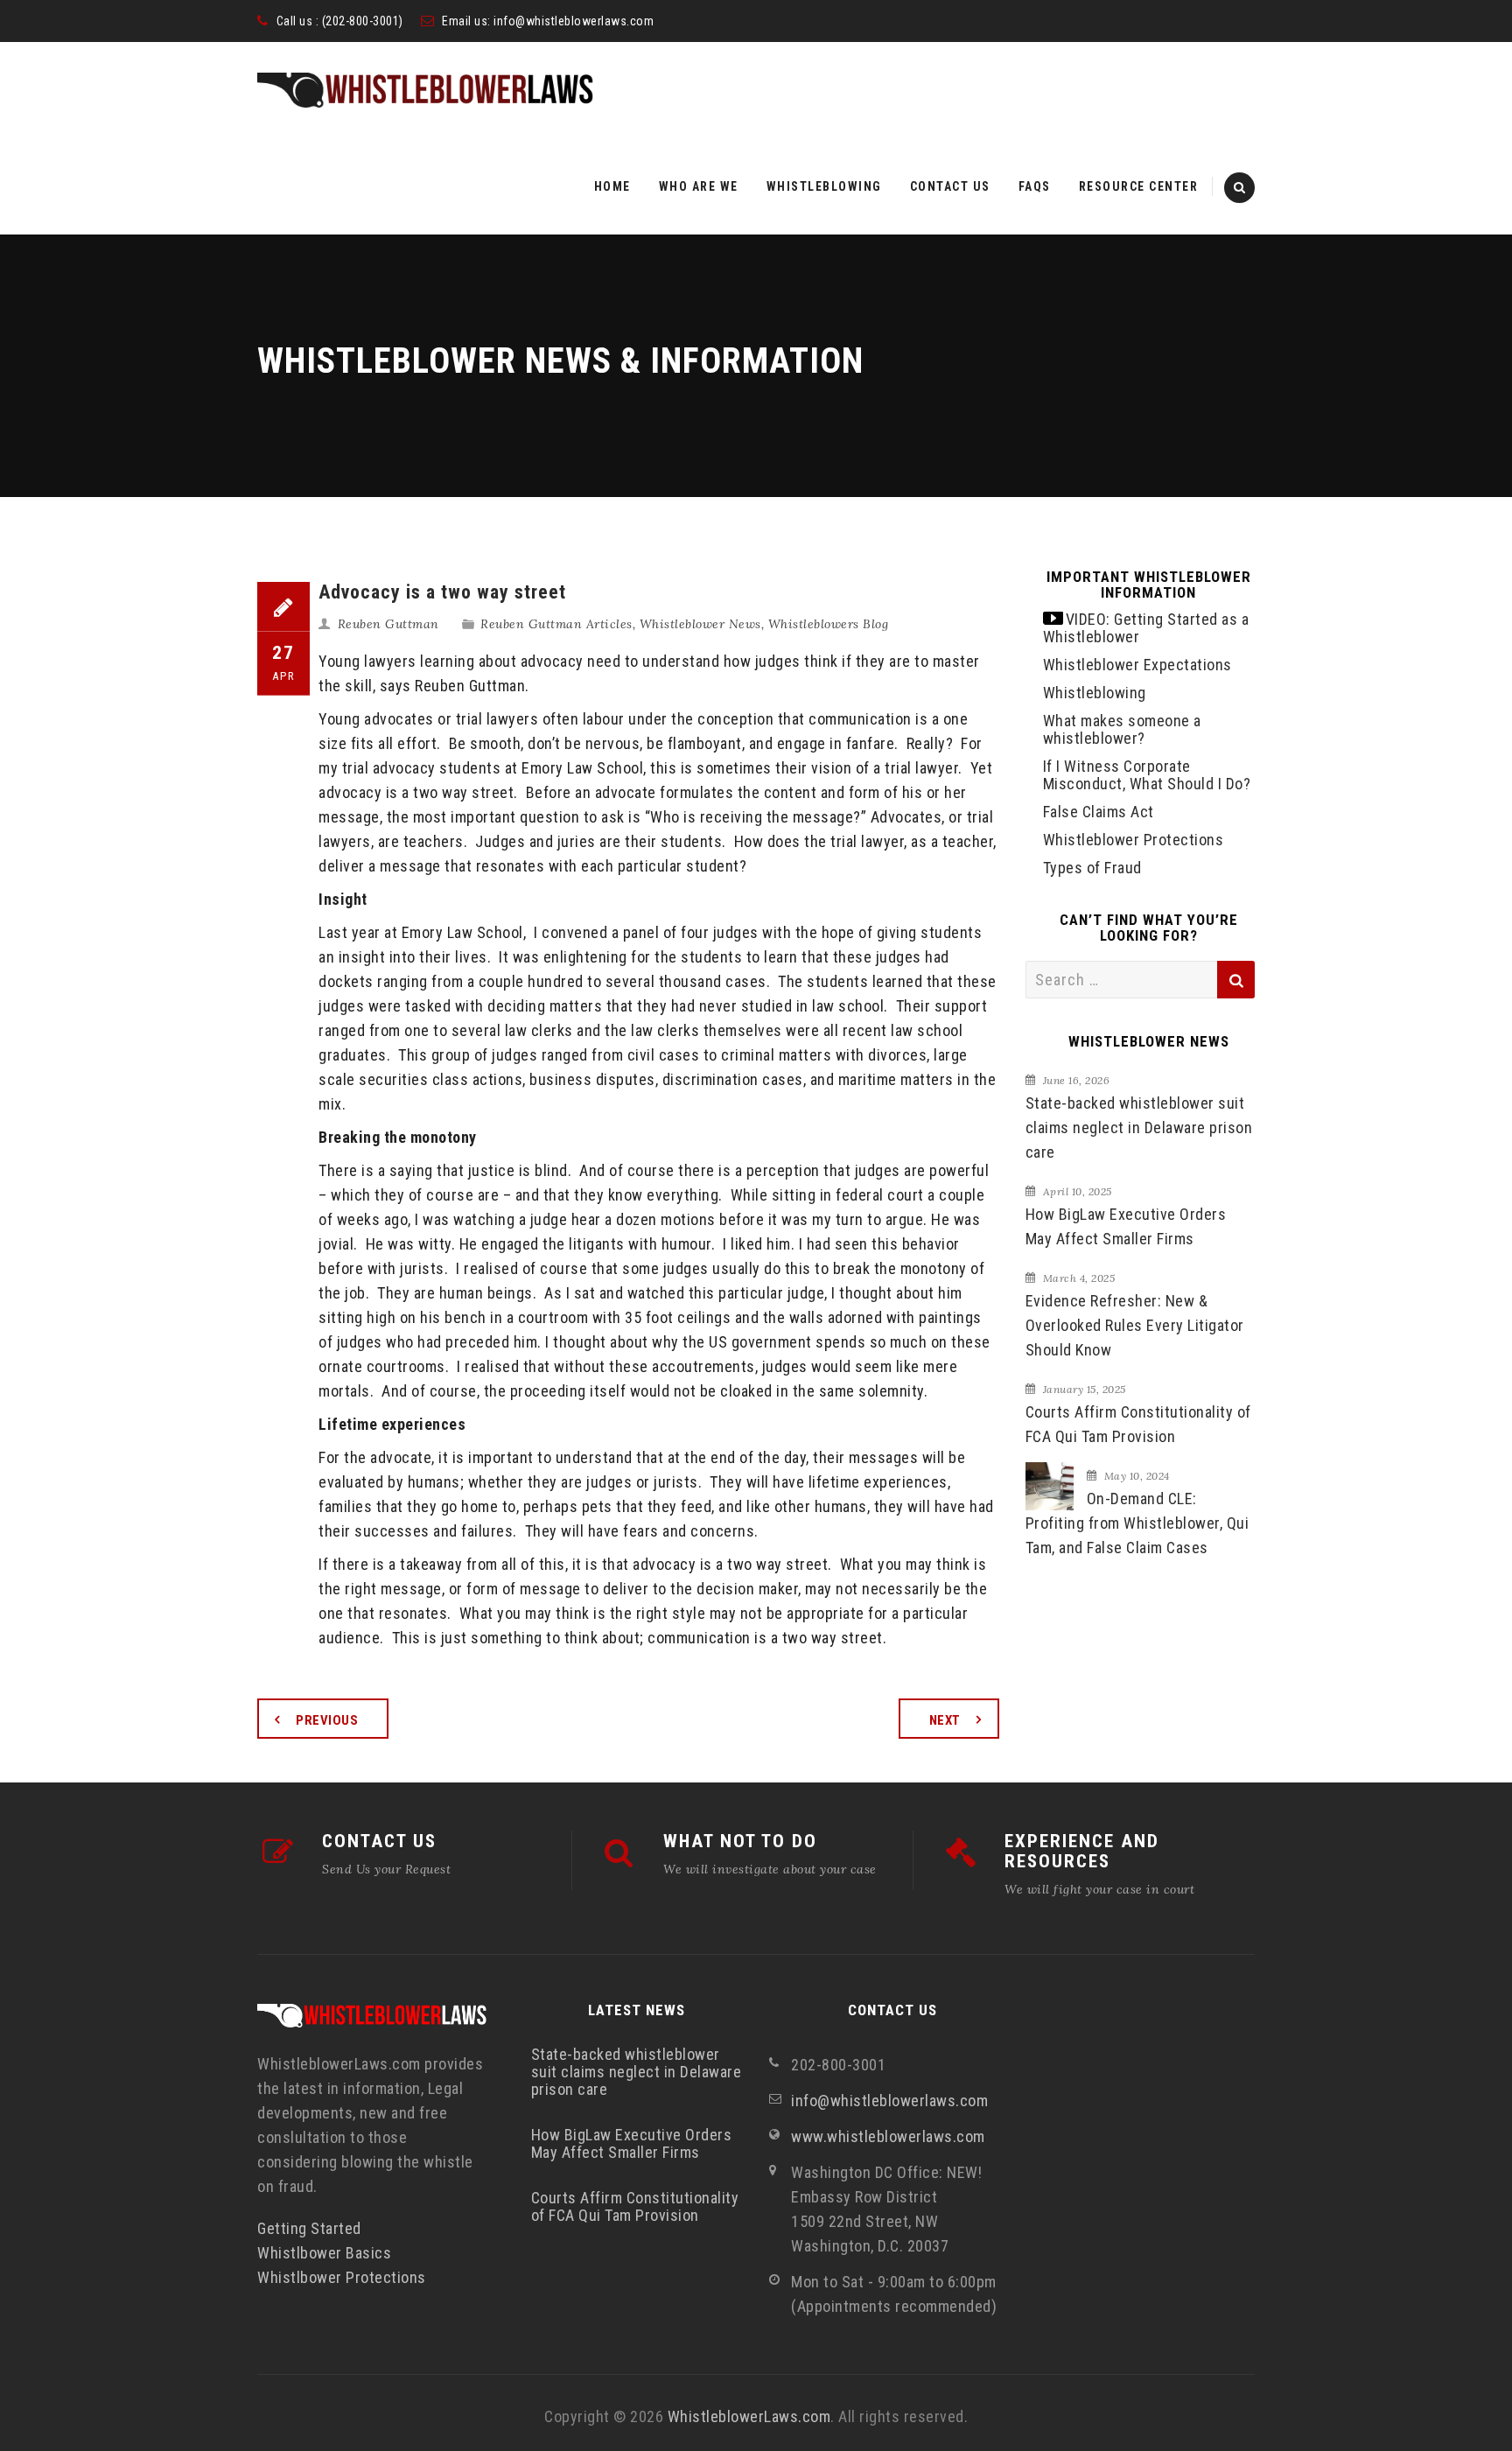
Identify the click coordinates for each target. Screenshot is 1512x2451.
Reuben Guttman (388, 624)
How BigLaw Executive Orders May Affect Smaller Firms (1126, 1226)
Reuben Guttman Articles (556, 624)
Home (612, 186)
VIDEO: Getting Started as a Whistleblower (1146, 628)
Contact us (950, 186)
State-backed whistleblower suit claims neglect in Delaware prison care (1139, 1127)
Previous (327, 1720)
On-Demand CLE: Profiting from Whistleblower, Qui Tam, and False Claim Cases (1137, 1523)
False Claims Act (1099, 812)
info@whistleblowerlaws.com (574, 21)
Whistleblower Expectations (1137, 665)
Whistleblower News (700, 624)
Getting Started (309, 2228)
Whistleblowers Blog (829, 624)
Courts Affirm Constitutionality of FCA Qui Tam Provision (1138, 1424)
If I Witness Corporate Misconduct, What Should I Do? (1147, 775)
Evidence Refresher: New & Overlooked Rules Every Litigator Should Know (1135, 1325)
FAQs (1035, 186)
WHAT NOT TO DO (740, 1841)
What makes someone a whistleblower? (1122, 729)
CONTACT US (379, 1841)
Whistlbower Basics (324, 2253)
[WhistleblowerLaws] (425, 90)
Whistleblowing (824, 186)
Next (945, 1720)
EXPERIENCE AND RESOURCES (1082, 1851)
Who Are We (699, 186)
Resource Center (1139, 186)
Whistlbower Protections (342, 2277)
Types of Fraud (1092, 868)
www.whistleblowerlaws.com (888, 2136)
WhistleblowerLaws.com (749, 2416)
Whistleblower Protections (1134, 840)
